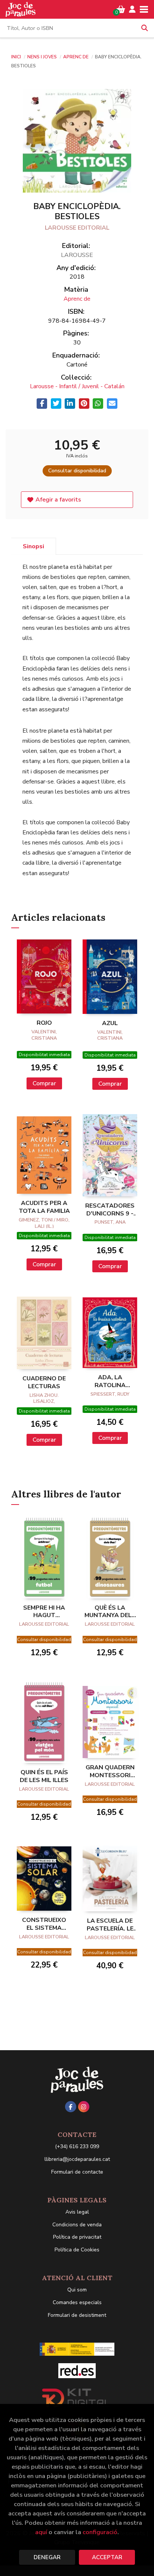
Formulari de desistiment (77, 2315)
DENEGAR (47, 2557)
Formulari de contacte (77, 2172)
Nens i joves (43, 57)
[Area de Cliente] (132, 9)
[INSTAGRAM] (84, 2107)
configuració (100, 2532)
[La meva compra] (121, 9)
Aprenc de (76, 57)
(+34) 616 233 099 (77, 2146)
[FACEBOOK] (71, 2107)
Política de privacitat (77, 2237)
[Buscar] (145, 28)
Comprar (44, 1083)
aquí (41, 2532)
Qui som (77, 2290)
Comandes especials (77, 2302)
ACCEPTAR (107, 2557)
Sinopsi (33, 546)
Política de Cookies (77, 2250)
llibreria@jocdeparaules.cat (77, 2159)
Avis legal (77, 2212)
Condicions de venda (77, 2225)
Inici (16, 57)
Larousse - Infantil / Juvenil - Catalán (77, 386)
